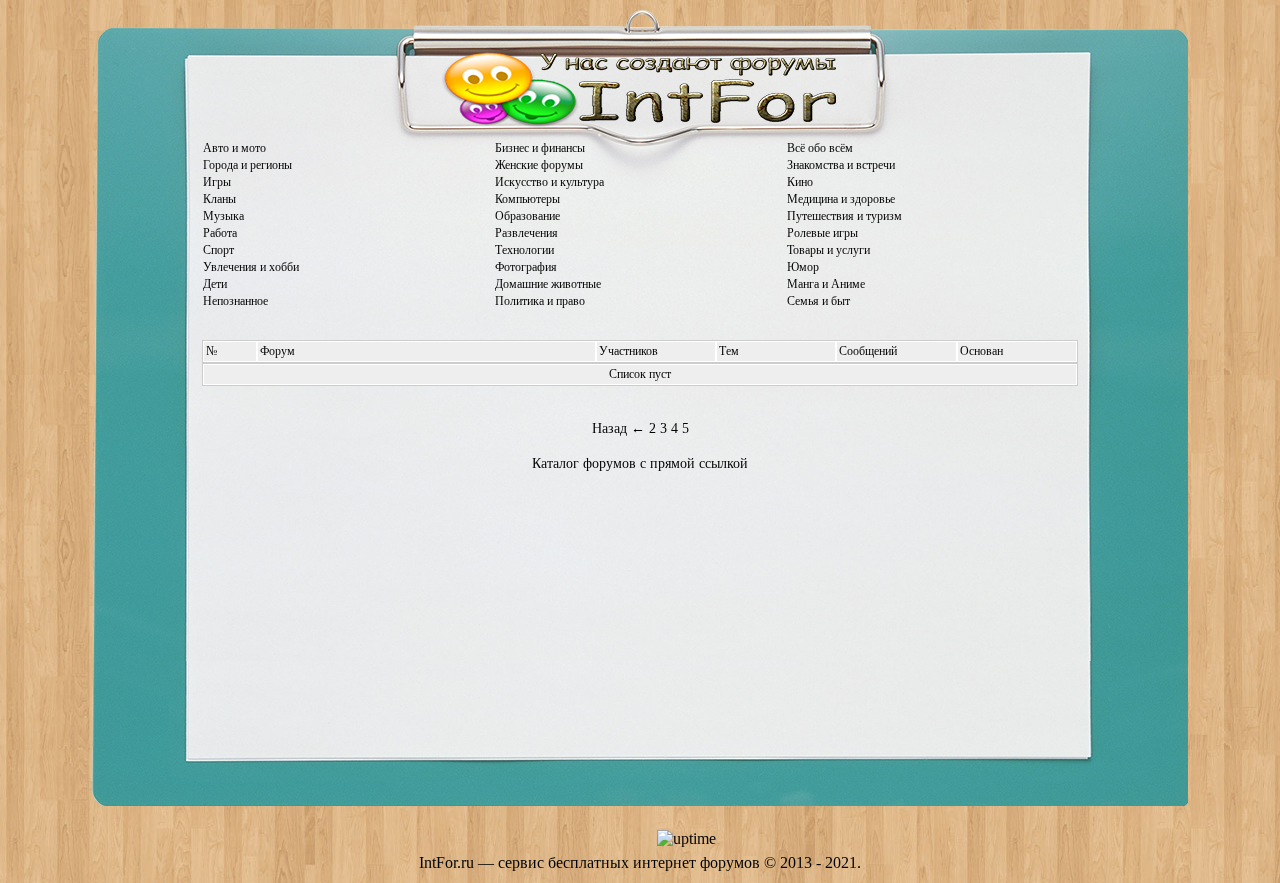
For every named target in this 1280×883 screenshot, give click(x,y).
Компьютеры (527, 199)
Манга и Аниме (826, 284)
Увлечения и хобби (251, 267)
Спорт (218, 250)
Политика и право (540, 301)
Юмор (803, 267)
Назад (609, 428)
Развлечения (526, 233)
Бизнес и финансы (540, 148)
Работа (220, 233)
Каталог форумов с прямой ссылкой (640, 463)
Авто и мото (234, 148)
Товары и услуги (828, 250)
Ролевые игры (822, 233)
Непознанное (235, 301)
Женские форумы (539, 165)
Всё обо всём (820, 148)
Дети (215, 284)
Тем (729, 351)
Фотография (526, 267)
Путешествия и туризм (844, 216)
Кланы (219, 199)
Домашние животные (548, 284)
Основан (981, 351)
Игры (217, 182)
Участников (628, 351)
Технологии (524, 250)
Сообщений (868, 351)
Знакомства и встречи (841, 165)
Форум (277, 351)
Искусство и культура (549, 182)
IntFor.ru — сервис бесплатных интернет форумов (589, 862)
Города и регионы (247, 165)
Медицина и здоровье (841, 199)
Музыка (223, 216)
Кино (800, 182)
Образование (527, 216)
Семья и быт (818, 301)
